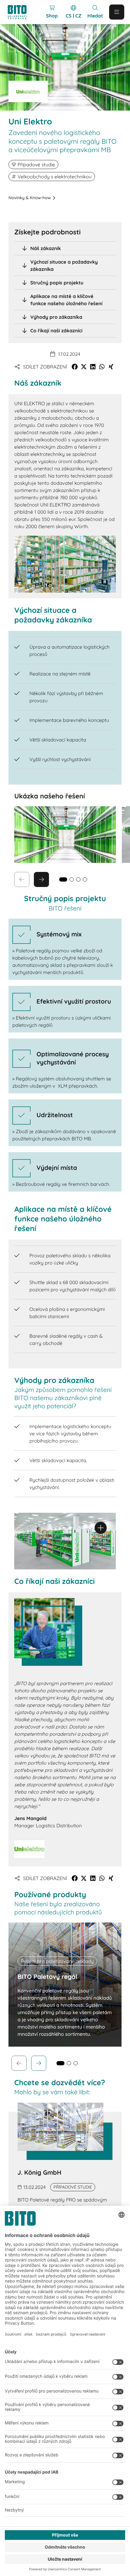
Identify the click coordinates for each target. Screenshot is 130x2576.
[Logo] (20, 12)
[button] (75, 367)
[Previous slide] (19, 2063)
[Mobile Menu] (117, 12)
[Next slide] (41, 879)
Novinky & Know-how (30, 198)
